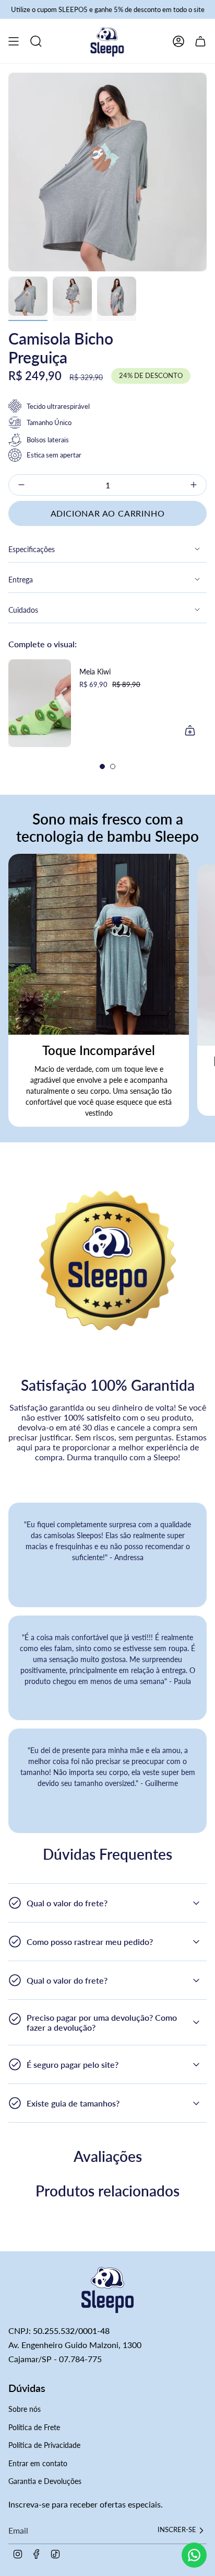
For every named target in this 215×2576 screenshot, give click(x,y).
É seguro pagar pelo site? (73, 2064)
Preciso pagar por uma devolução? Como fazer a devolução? (102, 2022)
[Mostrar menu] (14, 41)
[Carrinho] (200, 41)
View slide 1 (102, 766)
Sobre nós (25, 2409)
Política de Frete (34, 2427)
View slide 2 (113, 766)
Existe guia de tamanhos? (73, 2103)
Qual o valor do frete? (67, 1903)
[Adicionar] (190, 730)
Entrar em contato (38, 2463)
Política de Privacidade (44, 2445)
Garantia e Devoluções (45, 2481)
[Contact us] (194, 2555)
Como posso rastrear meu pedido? (90, 1942)
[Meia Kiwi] (40, 703)
